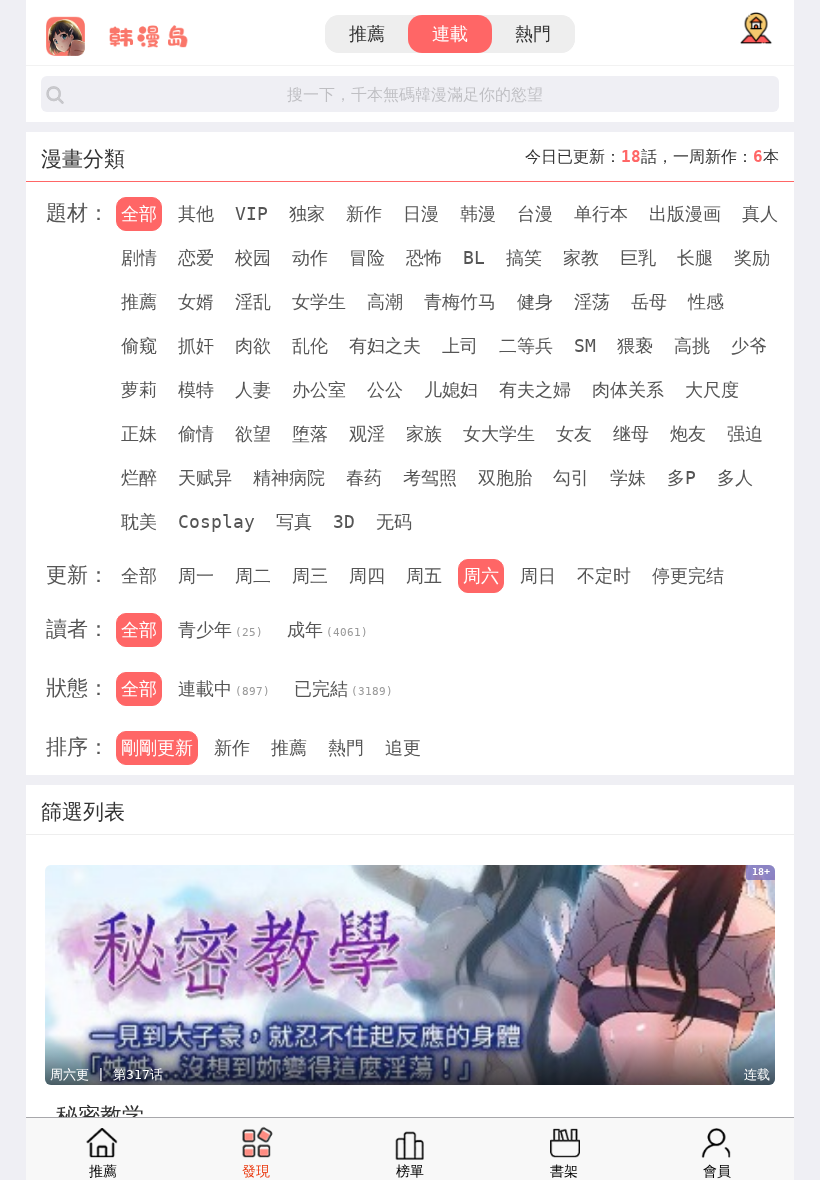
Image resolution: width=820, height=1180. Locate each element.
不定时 (604, 575)
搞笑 (524, 257)
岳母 (649, 301)
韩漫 (478, 213)
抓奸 (196, 345)
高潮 (385, 301)
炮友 (688, 433)
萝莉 (139, 389)
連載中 (224, 688)
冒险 (367, 257)
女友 (574, 433)
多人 (735, 477)
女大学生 (499, 433)
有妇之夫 (385, 345)
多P (681, 477)
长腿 (695, 257)
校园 (253, 257)
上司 (460, 345)
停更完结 (688, 575)
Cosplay (216, 521)
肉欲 (253, 345)
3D (344, 521)
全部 (139, 213)
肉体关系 (628, 389)
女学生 (319, 301)
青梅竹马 (460, 301)
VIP (251, 213)
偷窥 (139, 345)
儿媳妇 (451, 389)
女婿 (196, 301)
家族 (424, 433)
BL (474, 257)
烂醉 (139, 477)
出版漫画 (685, 213)
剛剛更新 (157, 747)
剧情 (139, 257)
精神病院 (289, 477)
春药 (364, 477)
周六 (481, 575)
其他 (196, 213)
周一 (196, 575)
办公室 (319, 389)
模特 (196, 389)
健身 (535, 301)
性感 (706, 301)
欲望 (253, 433)
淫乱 (253, 301)
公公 (385, 389)
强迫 (745, 433)
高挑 (692, 345)
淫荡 (592, 301)
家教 (581, 257)
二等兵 (526, 345)
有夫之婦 (535, 389)
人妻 (253, 389)
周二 (253, 575)
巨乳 (638, 257)
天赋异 (205, 477)
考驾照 (430, 477)
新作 (364, 213)
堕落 (310, 433)
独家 (307, 213)
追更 (403, 747)
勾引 (571, 477)
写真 (294, 521)
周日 (538, 575)
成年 (327, 629)
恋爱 (196, 257)
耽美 (139, 521)
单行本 (601, 213)
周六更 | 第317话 (106, 1074)
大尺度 (712, 389)
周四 (367, 575)
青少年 (220, 629)
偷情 (196, 433)
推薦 (367, 33)
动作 (310, 257)
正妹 (139, 433)
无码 (394, 521)
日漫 (421, 213)
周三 (310, 575)
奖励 (752, 257)
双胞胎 (505, 477)
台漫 (535, 213)
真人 (760, 213)
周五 (424, 575)
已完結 (343, 688)
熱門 (533, 33)
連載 (450, 33)
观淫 (367, 433)
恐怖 (424, 257)
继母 (631, 433)
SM (585, 345)
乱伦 (310, 345)
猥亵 (635, 345)
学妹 (628, 477)
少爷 (749, 345)
